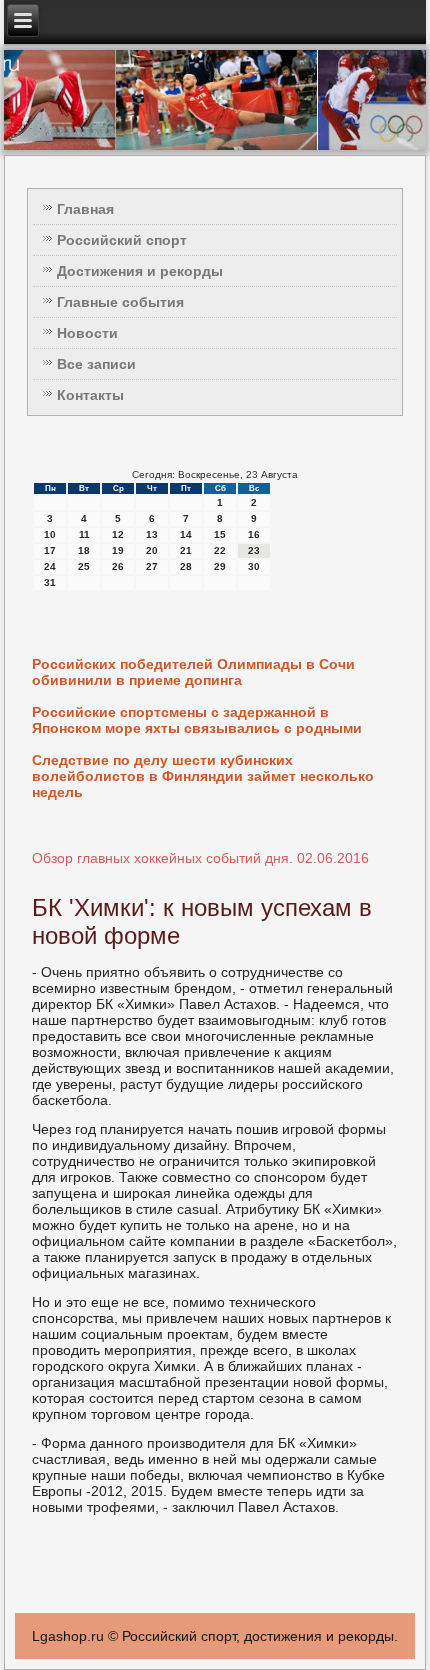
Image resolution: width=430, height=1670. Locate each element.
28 (186, 566)
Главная (85, 209)
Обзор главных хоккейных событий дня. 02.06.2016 (200, 858)
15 (220, 534)
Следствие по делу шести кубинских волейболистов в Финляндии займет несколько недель (203, 776)
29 (220, 566)
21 (186, 550)
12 (118, 534)
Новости (87, 333)
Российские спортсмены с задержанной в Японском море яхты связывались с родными (197, 720)
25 (84, 566)
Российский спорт (122, 240)
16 (254, 534)
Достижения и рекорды (140, 271)
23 (254, 550)
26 (118, 566)
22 (220, 550)
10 (50, 534)
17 (50, 550)
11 (84, 534)
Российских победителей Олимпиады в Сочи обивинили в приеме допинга (193, 672)
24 (50, 566)
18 (84, 550)
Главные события (120, 302)
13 (152, 534)
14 (186, 534)
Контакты (90, 395)
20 (152, 550)
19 (118, 550)
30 (254, 566)
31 (50, 582)
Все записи (96, 364)
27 (152, 566)
